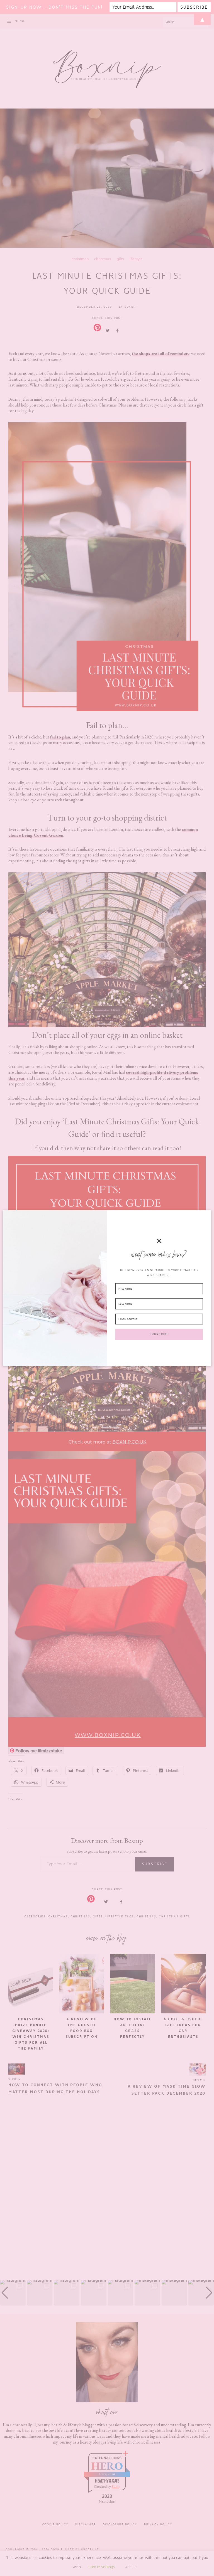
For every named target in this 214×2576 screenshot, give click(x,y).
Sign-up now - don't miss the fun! (54, 7)
